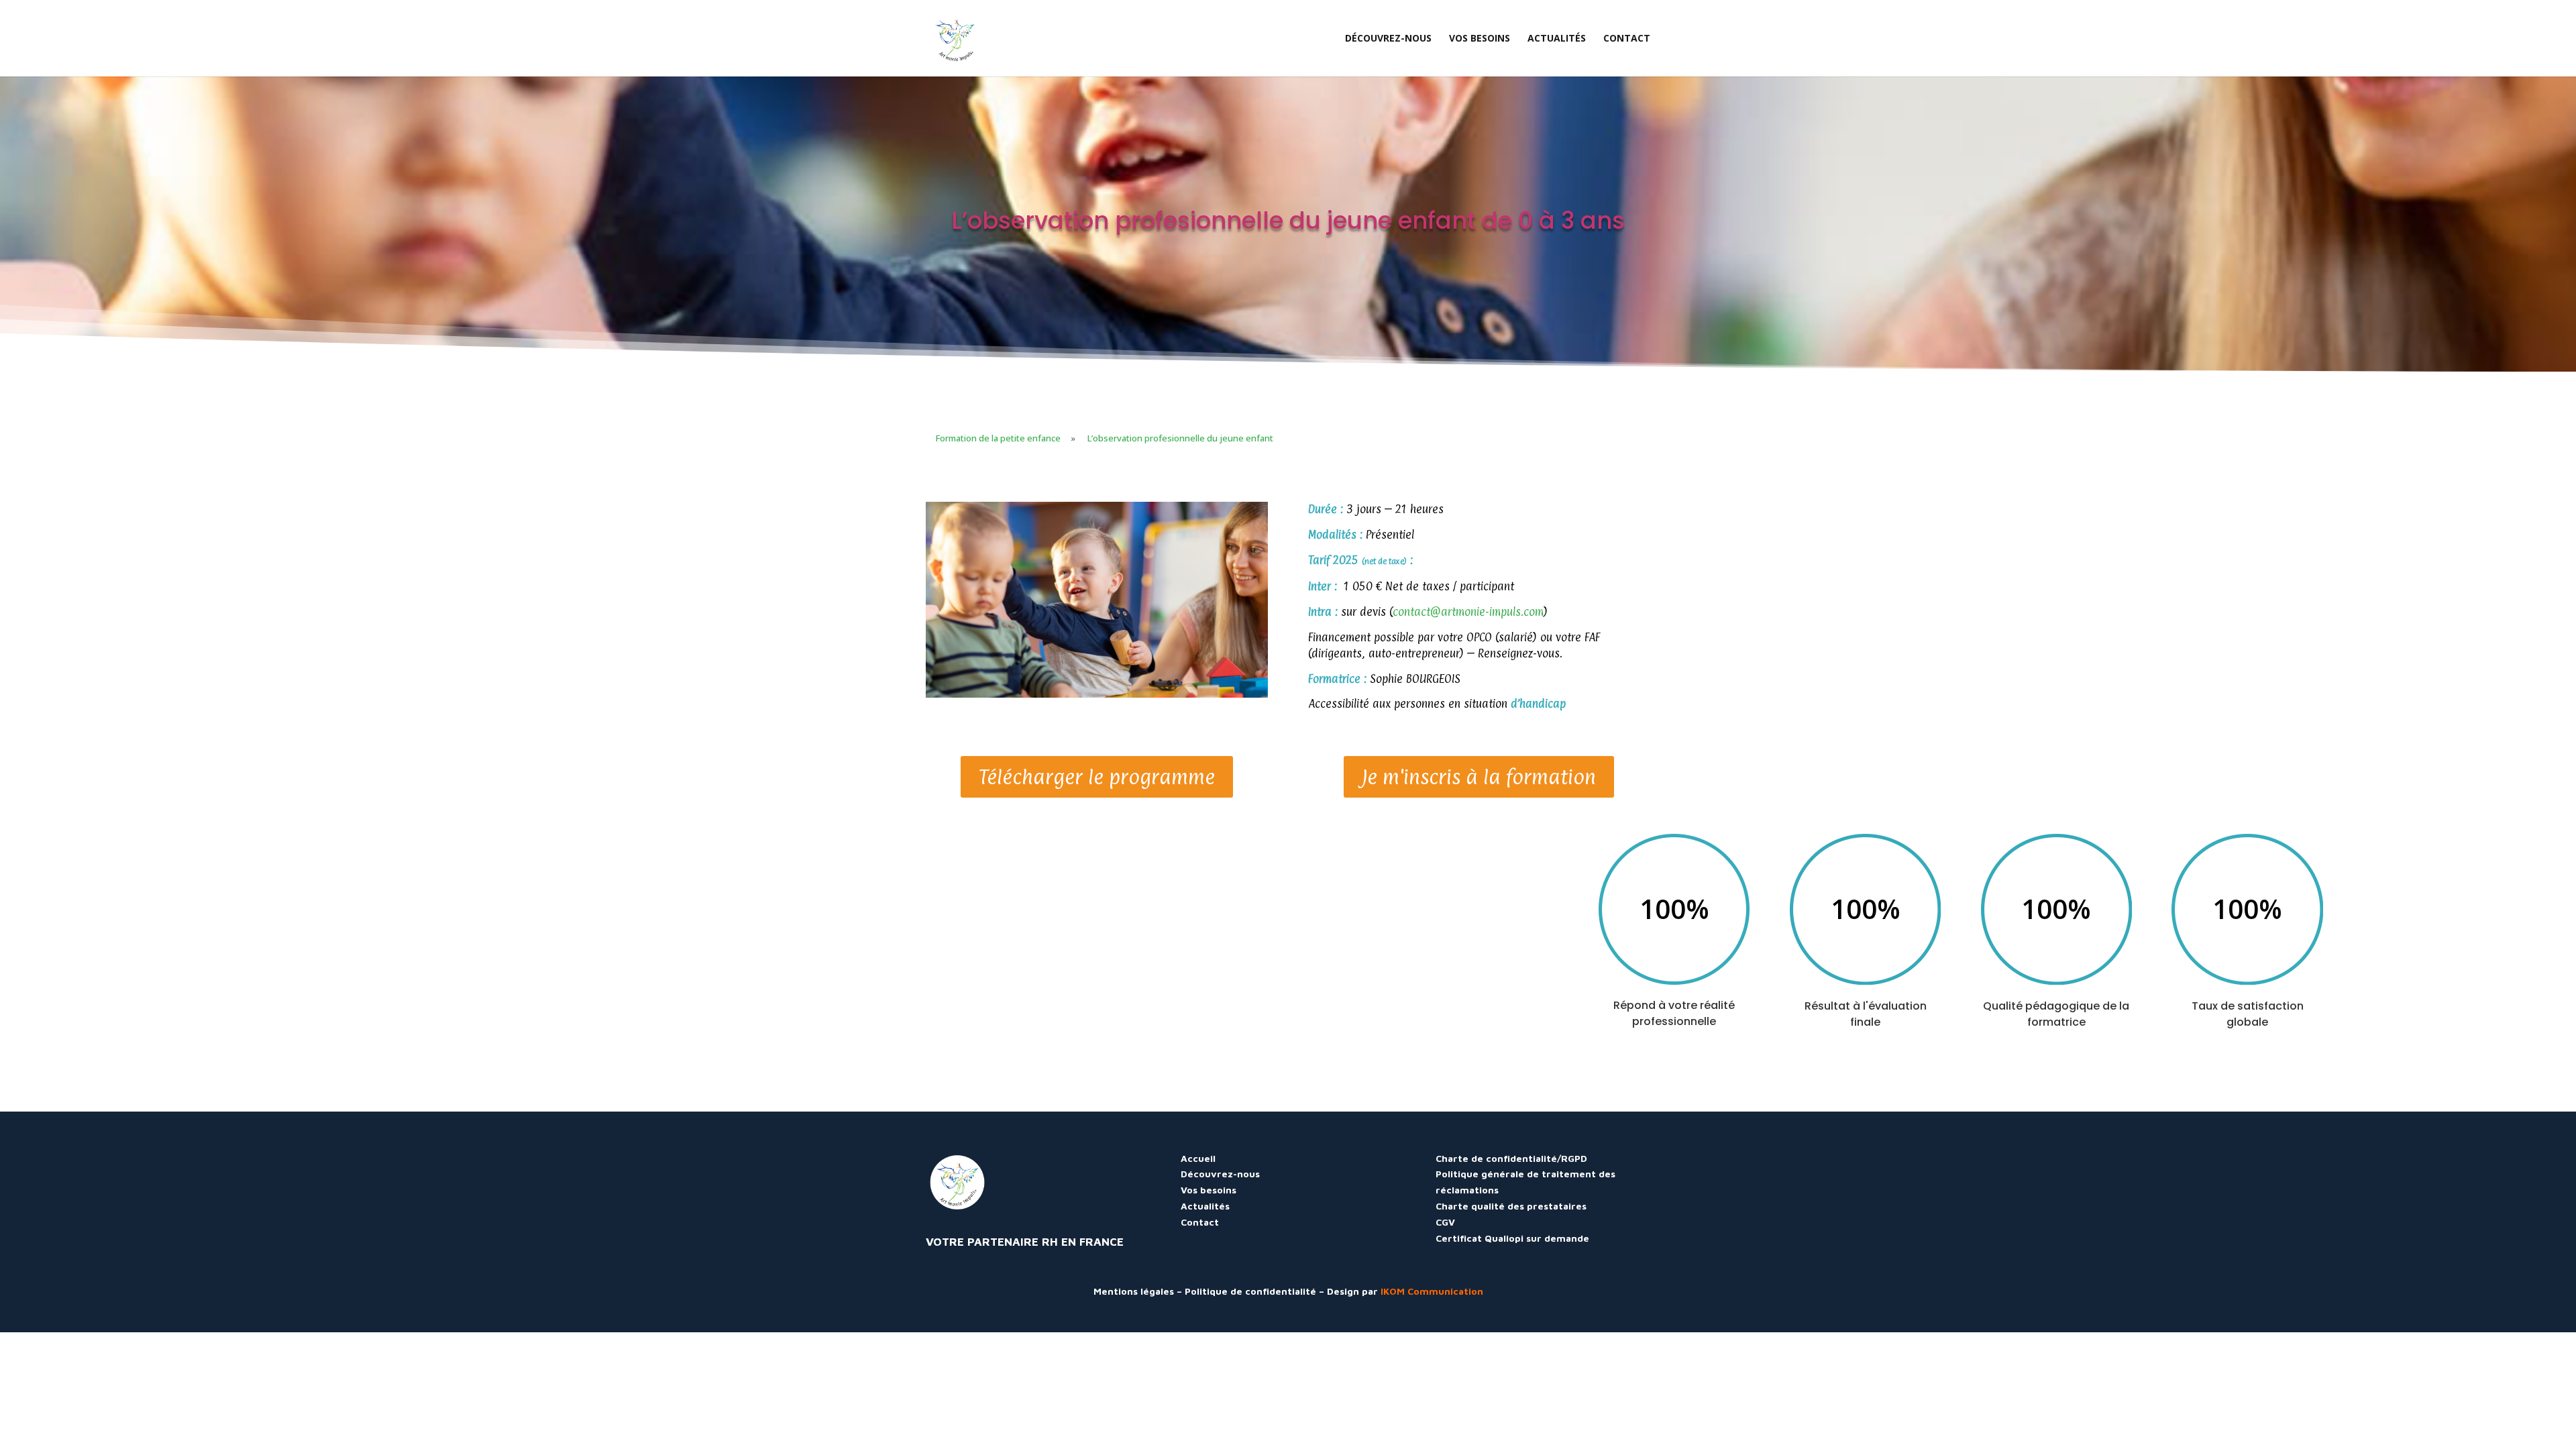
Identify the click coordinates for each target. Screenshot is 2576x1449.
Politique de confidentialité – (1256, 1291)
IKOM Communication (1432, 1291)
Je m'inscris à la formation (1479, 777)
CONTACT (1627, 39)
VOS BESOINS (1480, 39)
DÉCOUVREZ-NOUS (1388, 39)
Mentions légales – (1139, 1291)
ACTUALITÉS (1557, 39)
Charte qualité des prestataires (1511, 1206)
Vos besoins (1209, 1190)
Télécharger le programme (1097, 777)
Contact (1200, 1222)
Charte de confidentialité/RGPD (1511, 1158)
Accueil (1198, 1158)
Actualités (1205, 1206)
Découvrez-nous (1220, 1174)
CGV (1445, 1222)
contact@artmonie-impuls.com (1468, 612)
